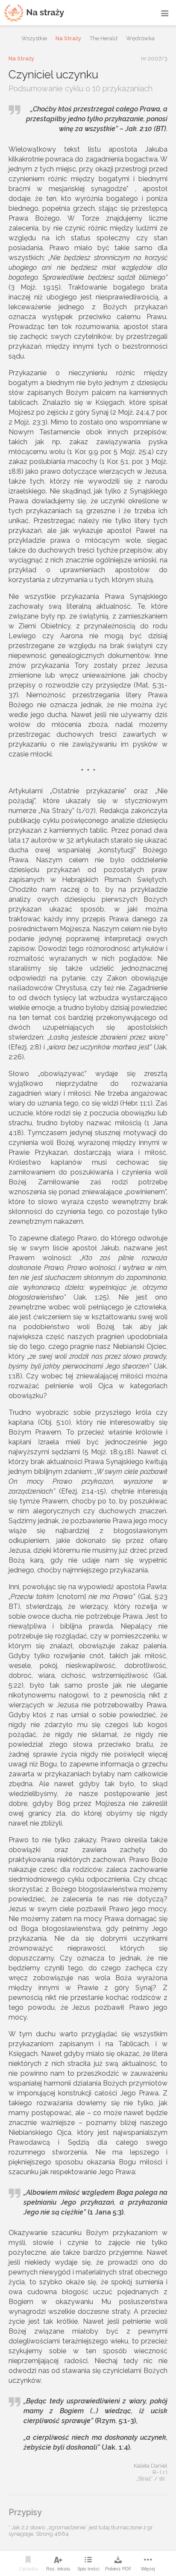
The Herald (104, 38)
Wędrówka (140, 38)
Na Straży (68, 38)
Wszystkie (34, 38)
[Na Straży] (34, 13)
